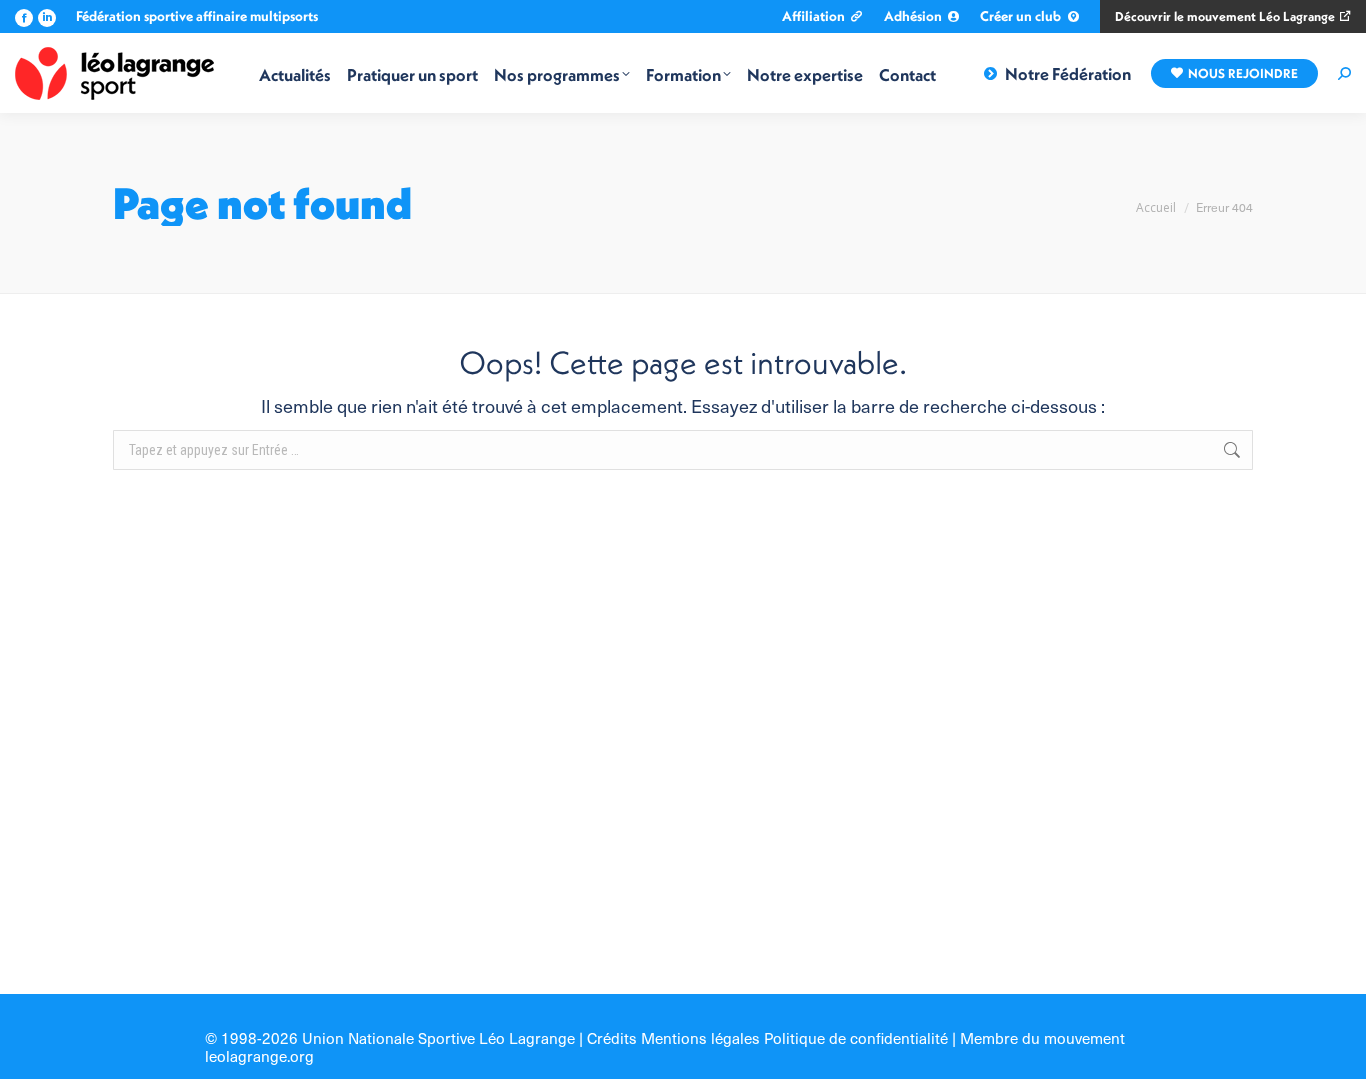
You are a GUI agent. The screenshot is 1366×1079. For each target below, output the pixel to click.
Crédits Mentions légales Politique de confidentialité (767, 1037)
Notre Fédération (1068, 73)
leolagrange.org (259, 1055)
